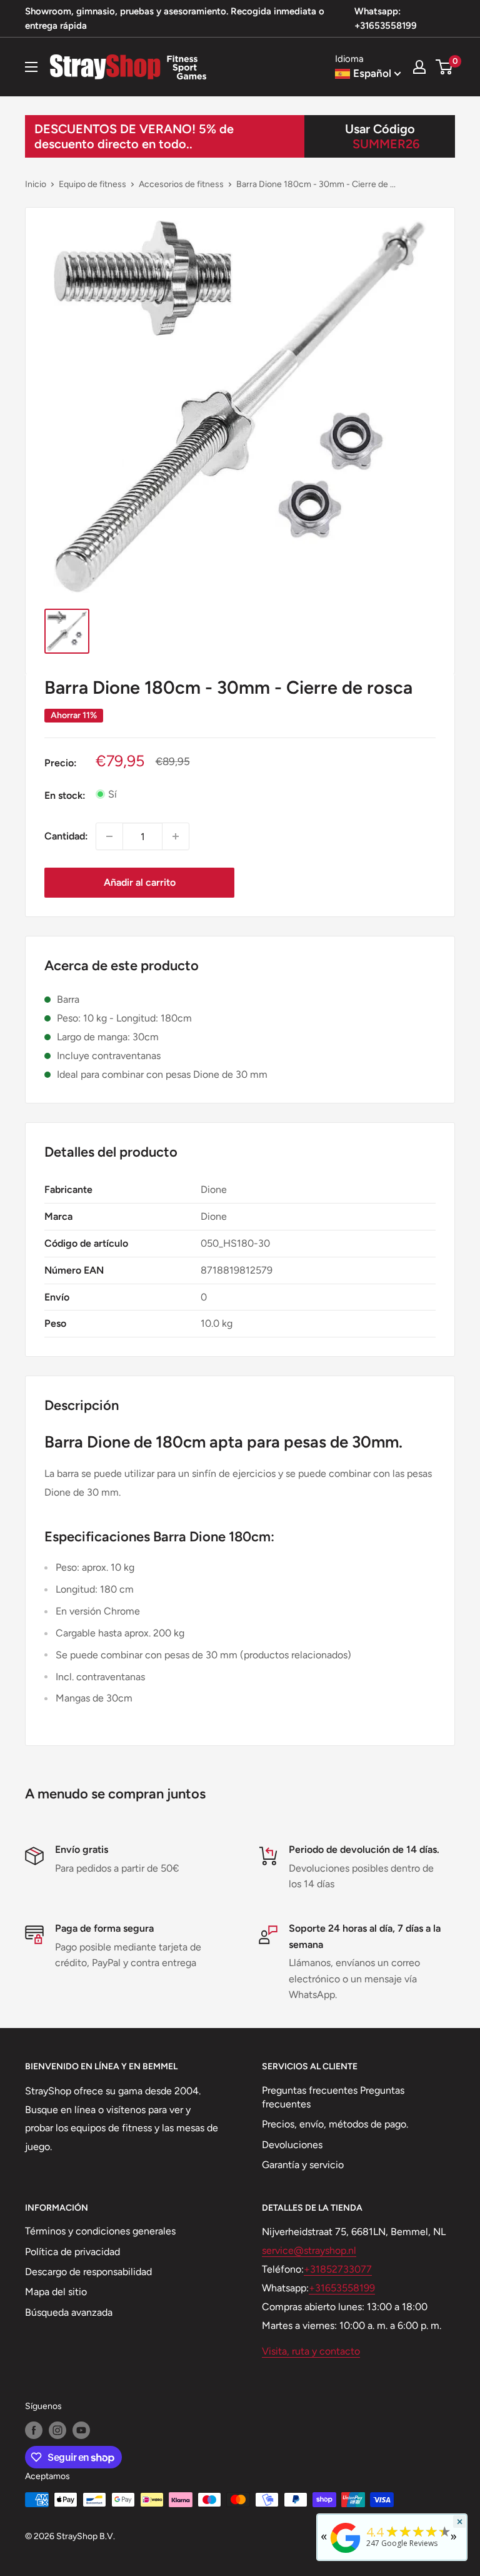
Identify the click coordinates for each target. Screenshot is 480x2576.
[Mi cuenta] (419, 67)
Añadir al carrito (140, 882)
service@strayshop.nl (309, 2250)
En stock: (65, 795)
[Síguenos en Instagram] (57, 2430)
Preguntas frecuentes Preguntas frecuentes (333, 2097)
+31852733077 (338, 2269)
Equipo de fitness (92, 184)
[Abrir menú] (31, 67)
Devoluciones (292, 2145)
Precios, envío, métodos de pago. (335, 2124)
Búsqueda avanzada (69, 2312)
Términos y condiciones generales (100, 2231)
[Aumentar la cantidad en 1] (176, 836)
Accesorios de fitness (181, 184)
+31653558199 (342, 2288)
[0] (445, 67)
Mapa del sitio (56, 2292)
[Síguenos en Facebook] (34, 2430)
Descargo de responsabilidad (88, 2272)
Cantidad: (66, 836)
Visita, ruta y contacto (311, 2351)
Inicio (36, 184)
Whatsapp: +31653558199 (386, 18)
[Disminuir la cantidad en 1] (109, 836)
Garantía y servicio (303, 2165)
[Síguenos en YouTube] (81, 2430)
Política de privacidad (72, 2252)
